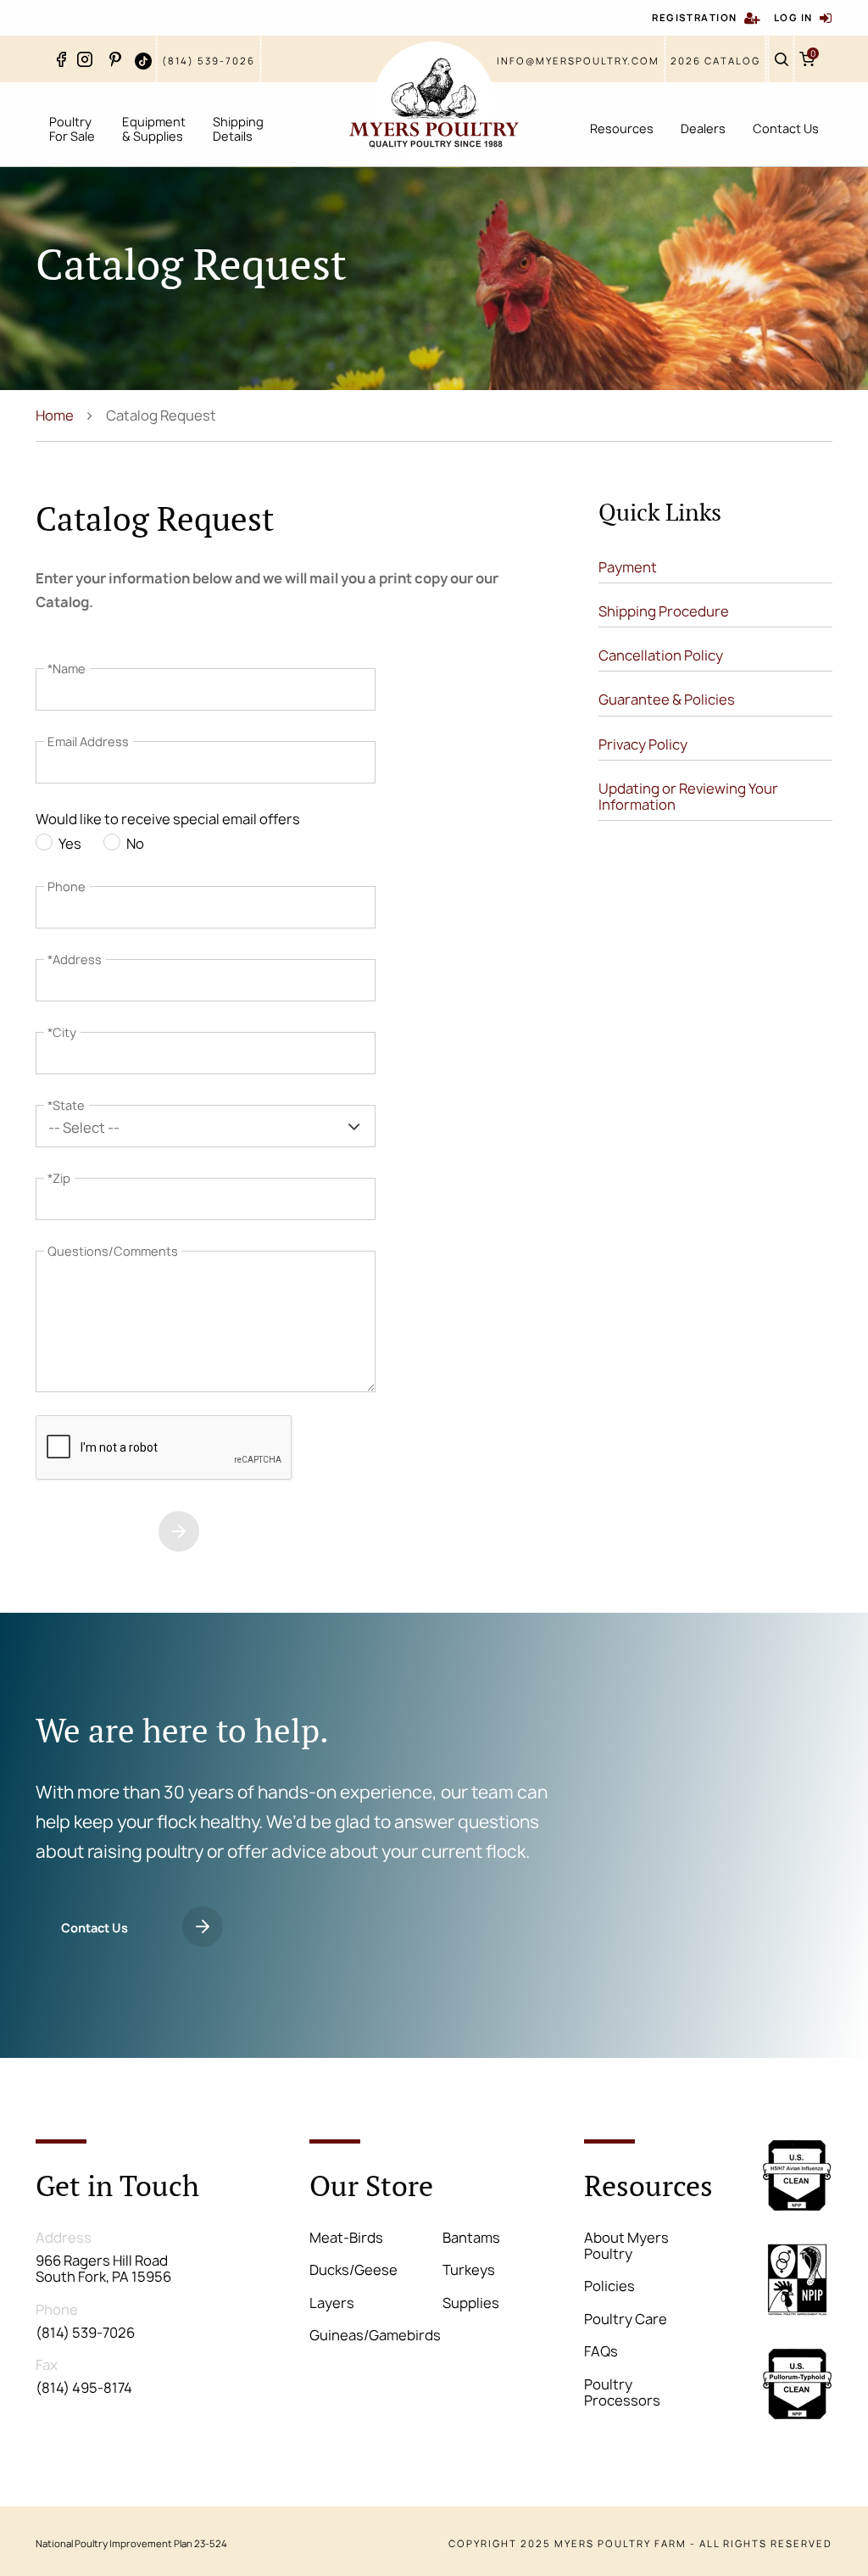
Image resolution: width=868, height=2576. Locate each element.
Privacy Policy (643, 744)
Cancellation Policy (661, 655)
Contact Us (786, 128)
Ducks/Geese (353, 2270)
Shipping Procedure (664, 611)
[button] (206, 1126)
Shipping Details (238, 129)
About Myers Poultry (626, 2246)
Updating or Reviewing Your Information (688, 797)
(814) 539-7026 (209, 61)
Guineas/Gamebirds (375, 2335)
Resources (622, 128)
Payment (628, 567)
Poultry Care (626, 2319)
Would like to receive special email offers (168, 820)
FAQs (601, 2351)
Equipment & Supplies (154, 129)
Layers (332, 2303)
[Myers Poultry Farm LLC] (434, 103)
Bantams (471, 2238)
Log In (793, 17)
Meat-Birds (346, 2238)
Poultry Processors (622, 2392)
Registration (694, 17)
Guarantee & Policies (667, 700)
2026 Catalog (715, 61)
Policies (609, 2286)
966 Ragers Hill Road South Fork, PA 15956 (103, 2269)
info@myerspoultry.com (578, 61)
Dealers (703, 128)
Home (55, 415)
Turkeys (469, 2270)
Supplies (471, 2303)
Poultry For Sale (72, 129)
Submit (83, 1533)
